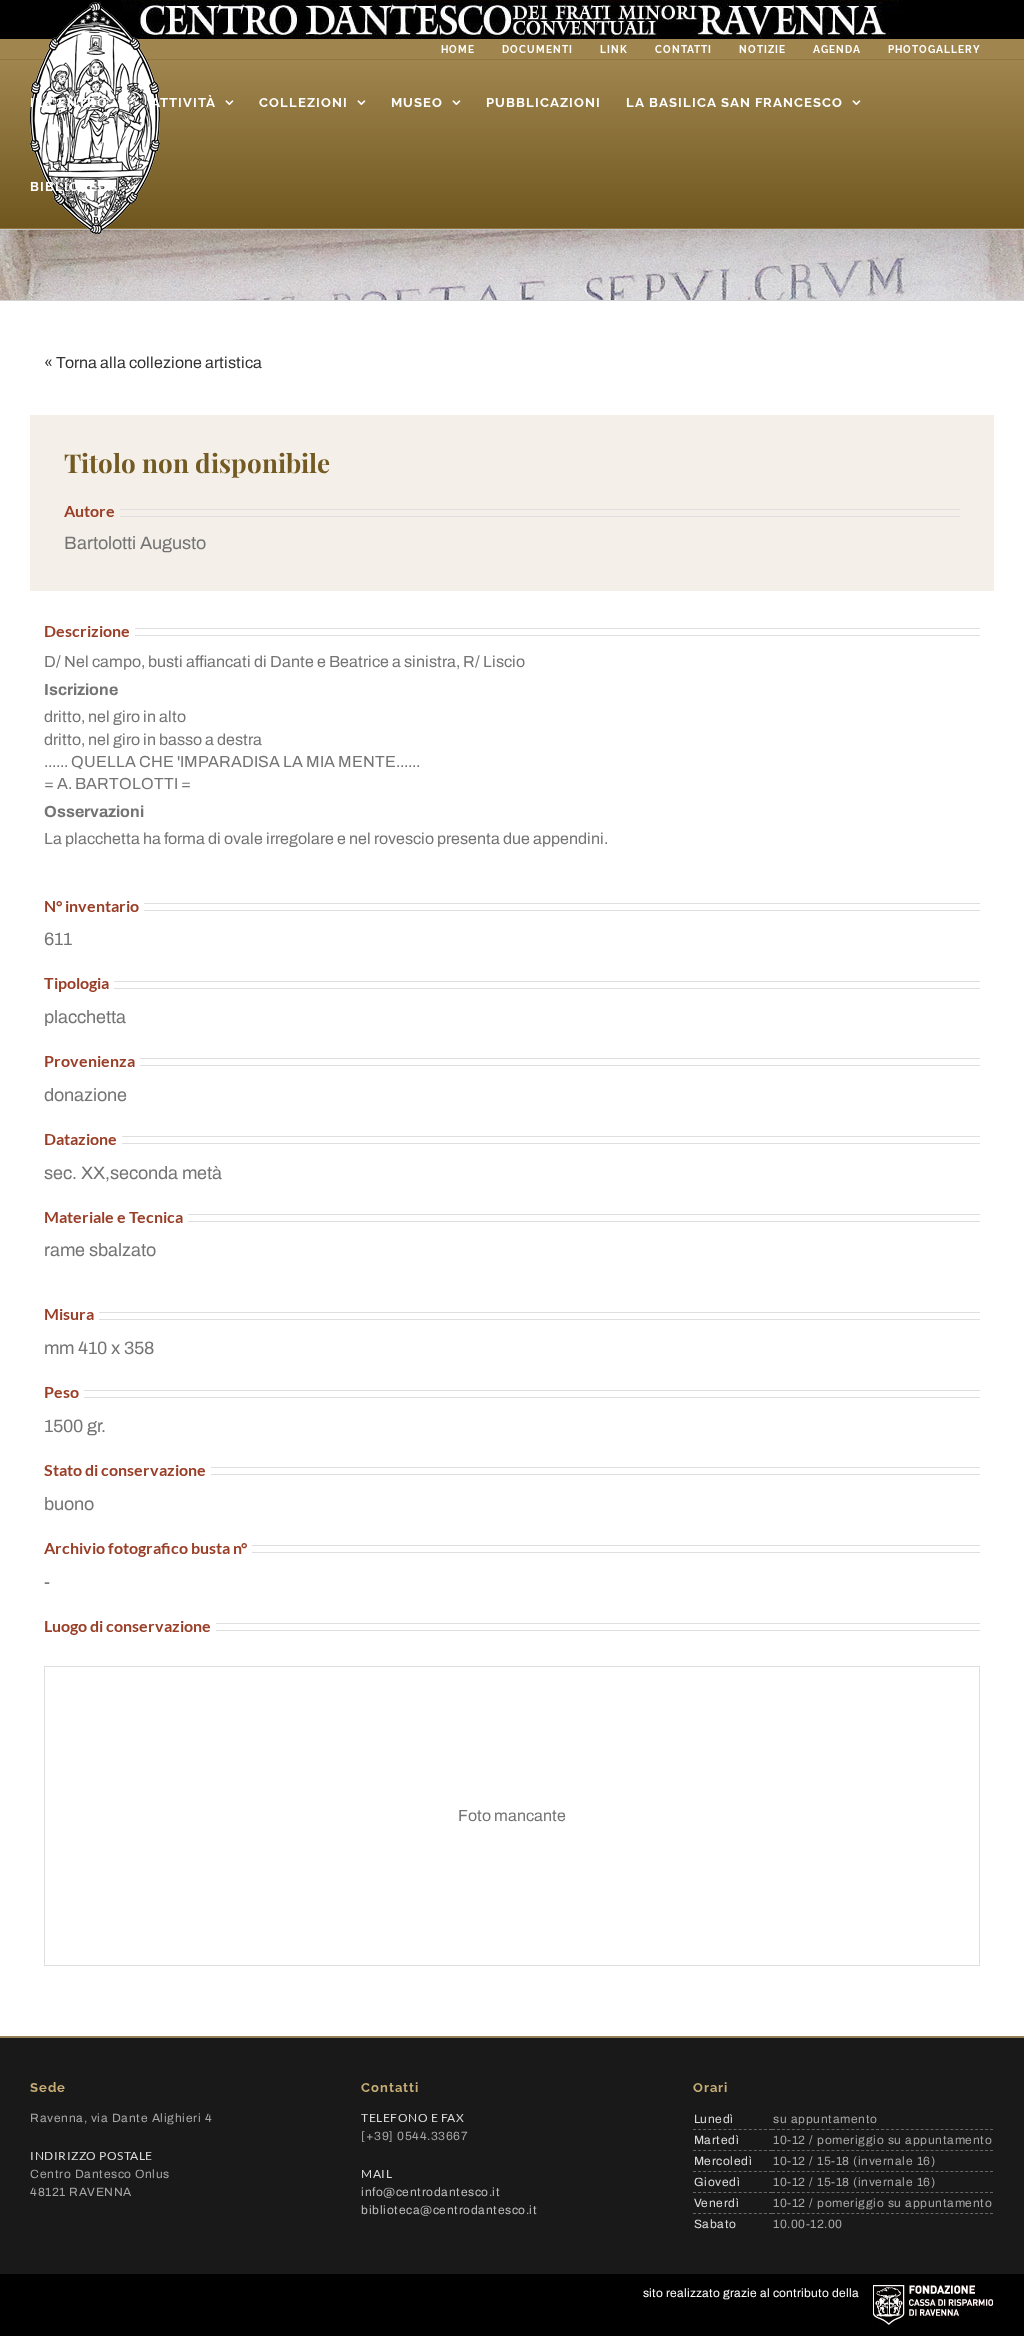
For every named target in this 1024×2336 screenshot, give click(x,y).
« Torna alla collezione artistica (153, 362)
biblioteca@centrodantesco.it (449, 2210)
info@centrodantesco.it (430, 2192)
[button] (511, 543)
